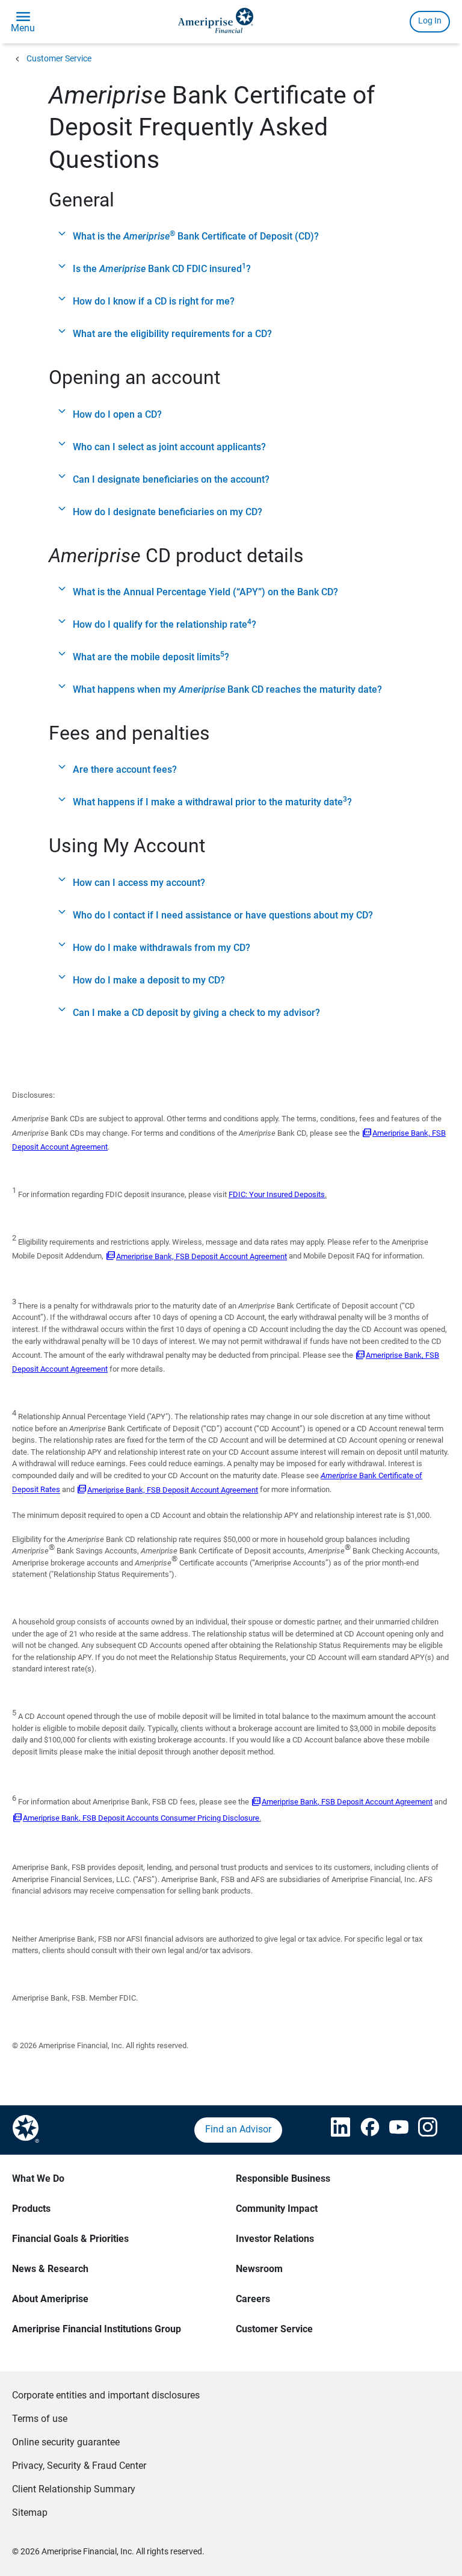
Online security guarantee (66, 2442)
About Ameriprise (50, 2299)
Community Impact (277, 2209)
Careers (253, 2299)
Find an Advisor (238, 2129)
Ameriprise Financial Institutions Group (97, 2329)
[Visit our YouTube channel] (392, 2130)
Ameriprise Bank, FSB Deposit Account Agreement (202, 1256)
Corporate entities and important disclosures (106, 2395)
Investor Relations (275, 2239)
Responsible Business (283, 2178)
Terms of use (40, 2419)
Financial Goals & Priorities (70, 2239)
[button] (231, 237)
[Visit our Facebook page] (363, 2130)
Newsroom (259, 2269)
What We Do (38, 2178)
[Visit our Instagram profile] (420, 2130)
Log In (430, 20)
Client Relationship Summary (74, 2489)
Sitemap (30, 2513)
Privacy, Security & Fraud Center (79, 2466)
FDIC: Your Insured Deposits (277, 1194)
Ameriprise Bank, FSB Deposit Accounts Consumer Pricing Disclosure (141, 1818)
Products (31, 2209)
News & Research (50, 2269)
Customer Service (59, 58)
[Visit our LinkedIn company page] (333, 2130)
